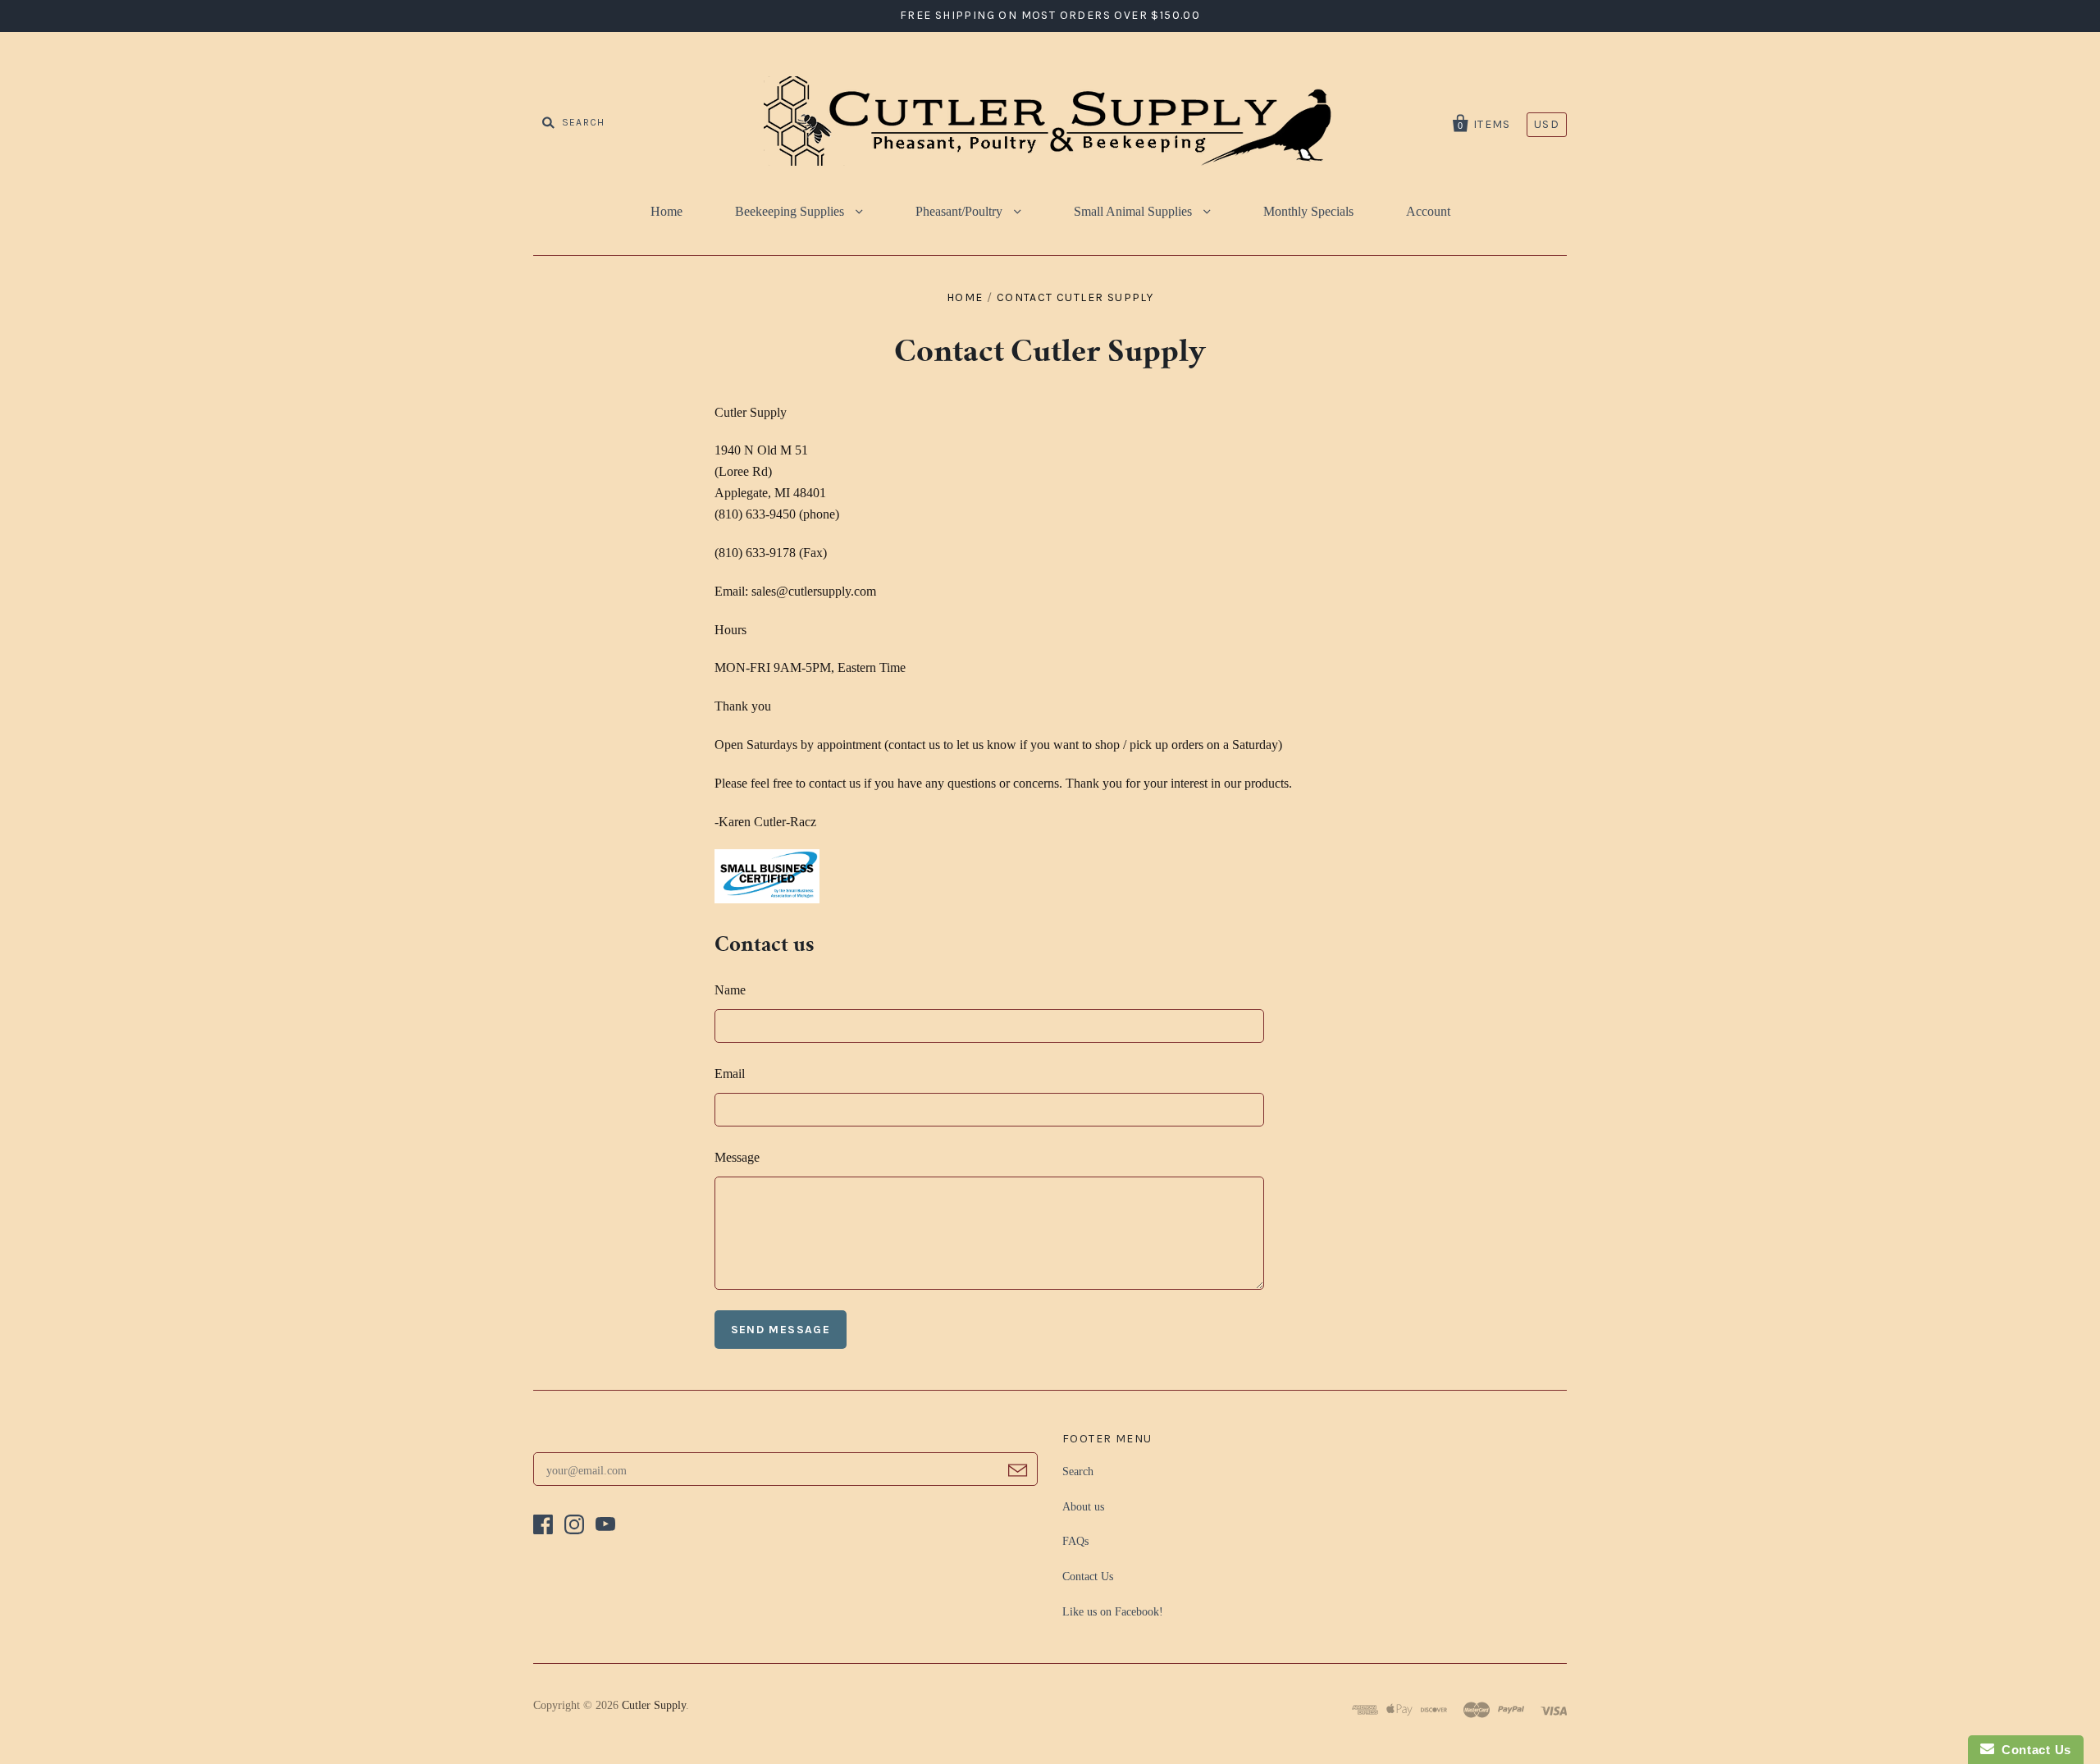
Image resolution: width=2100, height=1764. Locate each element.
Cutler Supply (654, 1705)
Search (1078, 1472)
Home (667, 211)
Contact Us (1088, 1577)
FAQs (1075, 1541)
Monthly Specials (1308, 211)
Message (737, 1157)
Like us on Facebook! (1113, 1612)
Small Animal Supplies (1134, 211)
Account (1428, 211)
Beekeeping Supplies (791, 211)
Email (730, 1074)
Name (730, 990)
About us (1083, 1507)
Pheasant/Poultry (961, 211)
